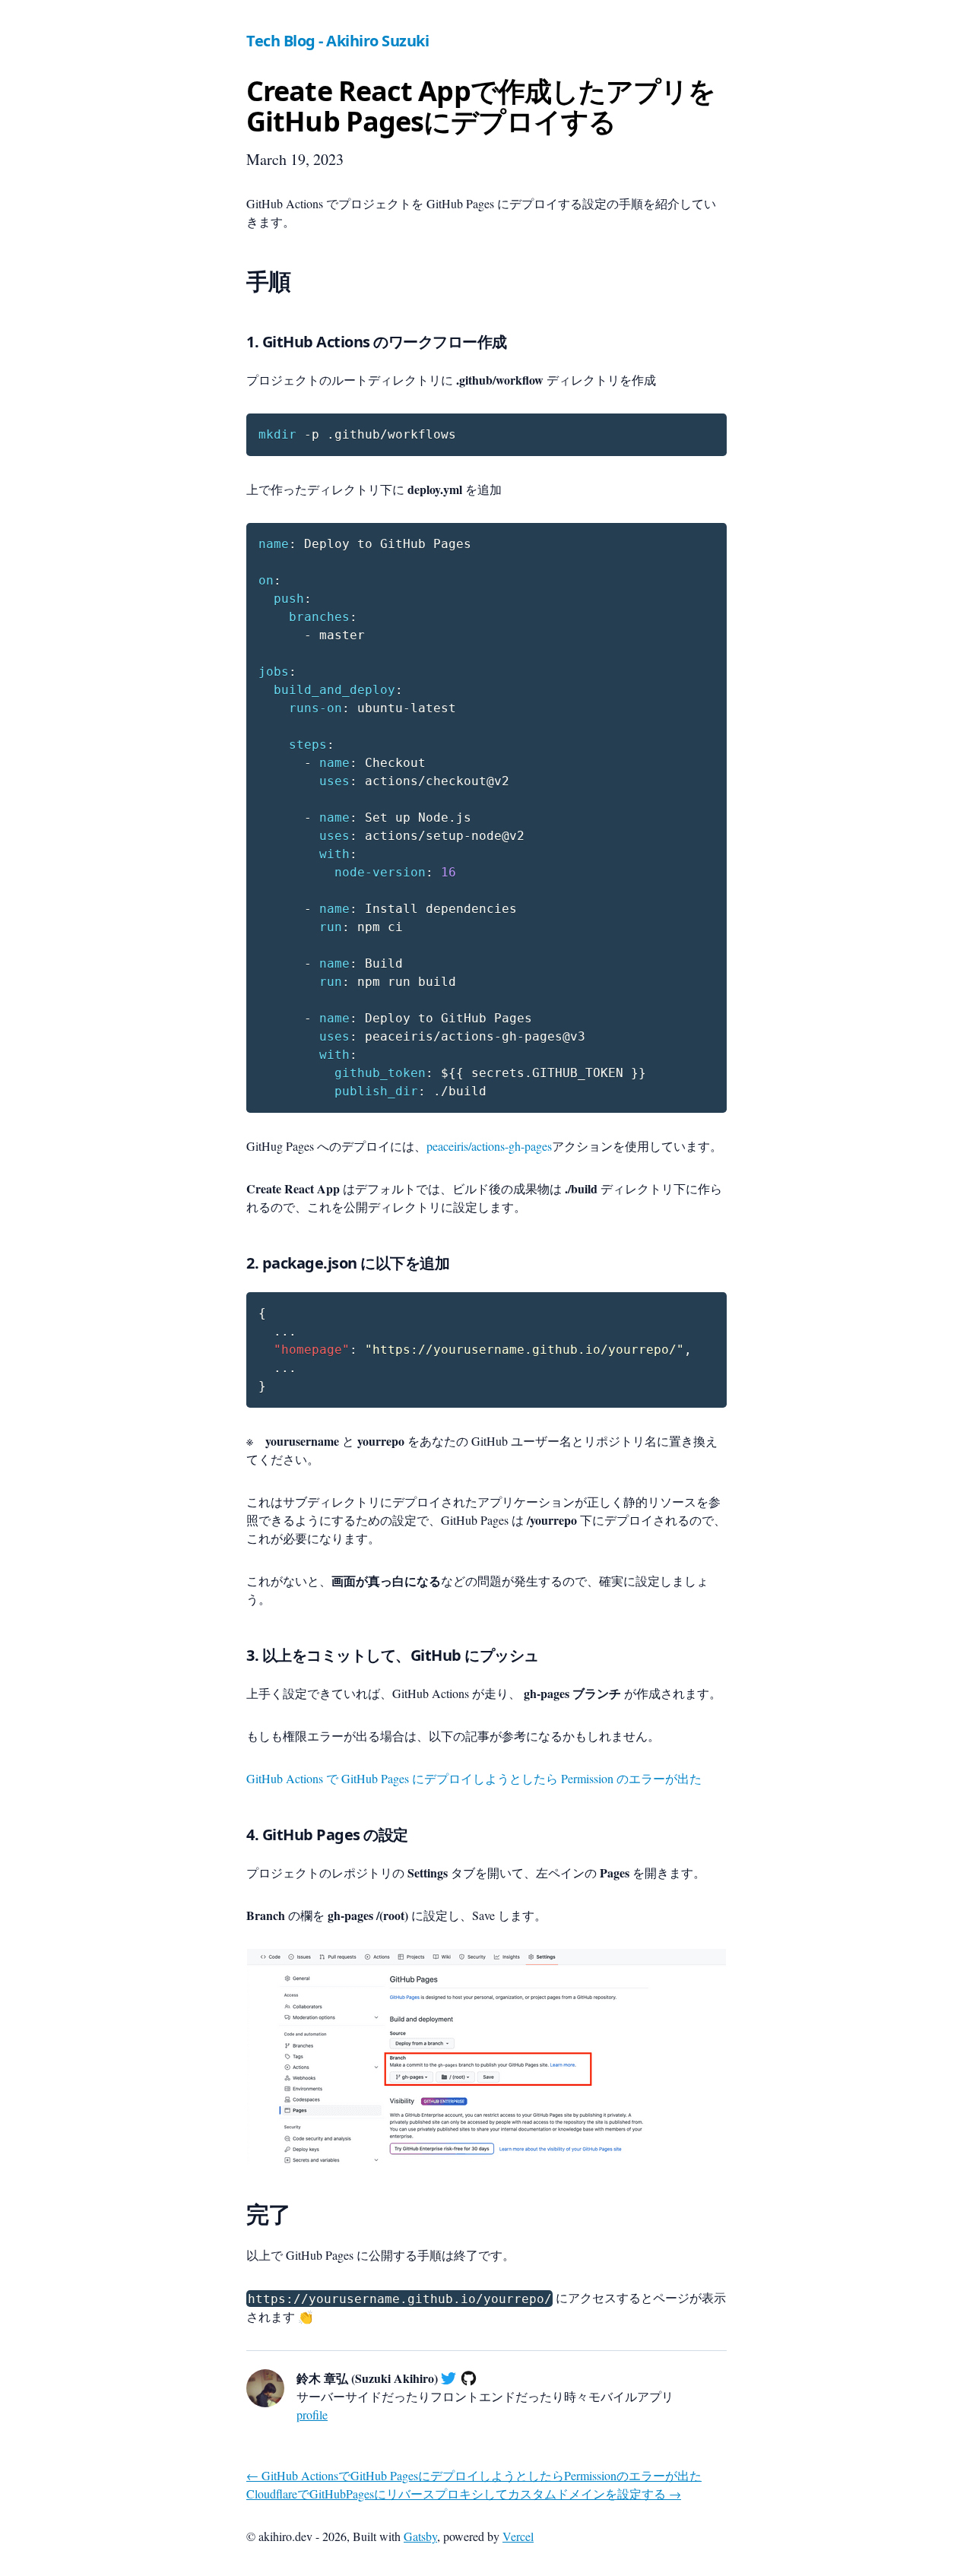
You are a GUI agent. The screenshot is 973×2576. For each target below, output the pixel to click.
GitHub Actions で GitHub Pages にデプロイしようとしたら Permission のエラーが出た (474, 1778)
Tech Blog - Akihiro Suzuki (338, 41)
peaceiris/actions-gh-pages (489, 1146)
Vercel (518, 2536)
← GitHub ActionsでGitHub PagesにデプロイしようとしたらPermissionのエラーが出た (474, 2475)
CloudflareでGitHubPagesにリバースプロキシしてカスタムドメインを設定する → (464, 2494)
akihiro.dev (285, 2536)
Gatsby (420, 2536)
